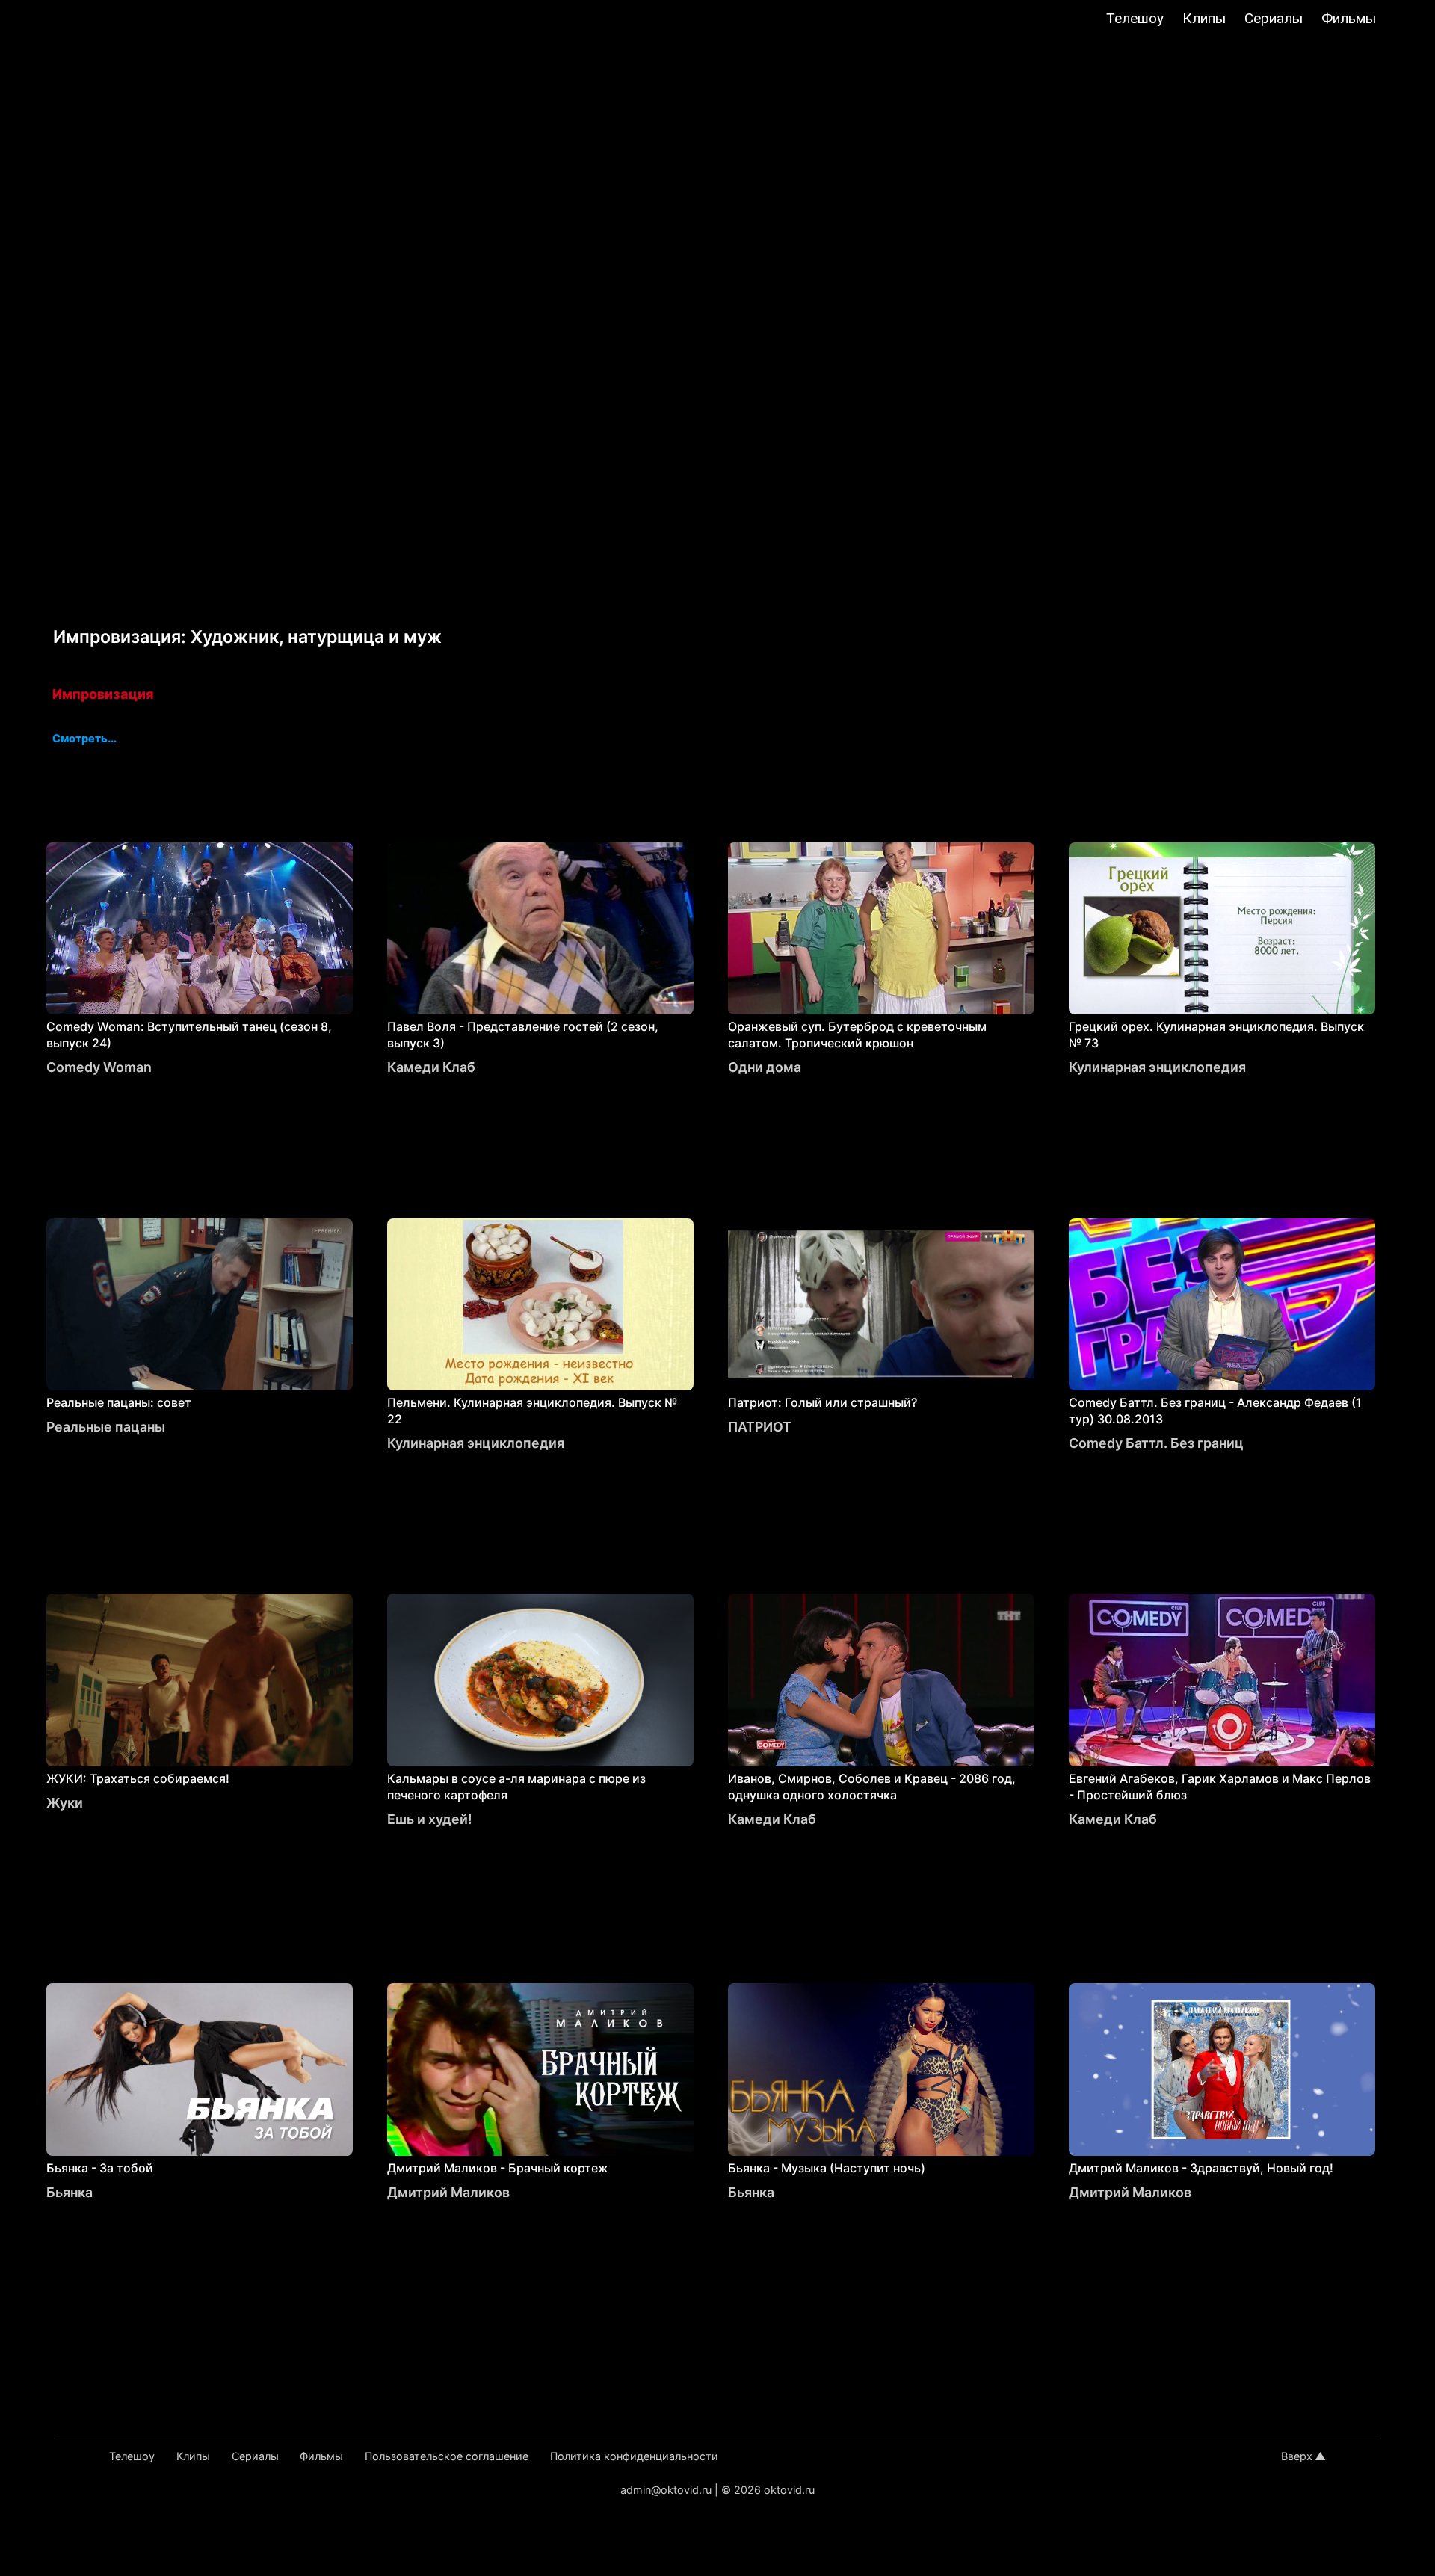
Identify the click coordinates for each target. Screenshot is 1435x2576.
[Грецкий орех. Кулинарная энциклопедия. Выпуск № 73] (1222, 928)
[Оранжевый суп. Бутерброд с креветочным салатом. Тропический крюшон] (881, 928)
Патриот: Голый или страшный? (823, 1402)
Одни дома (765, 1067)
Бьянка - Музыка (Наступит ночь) (827, 2168)
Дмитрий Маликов (448, 2192)
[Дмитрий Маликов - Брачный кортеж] (540, 2069)
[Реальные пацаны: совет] (200, 1304)
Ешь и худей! (430, 1819)
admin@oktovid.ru (666, 2490)
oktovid (90, 20)
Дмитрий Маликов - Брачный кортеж (498, 2168)
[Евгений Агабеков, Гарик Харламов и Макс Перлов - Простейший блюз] (1222, 1680)
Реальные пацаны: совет (119, 1402)
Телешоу (1135, 18)
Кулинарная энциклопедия (1157, 1067)
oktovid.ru (789, 2490)
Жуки (65, 1803)
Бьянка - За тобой (100, 2168)
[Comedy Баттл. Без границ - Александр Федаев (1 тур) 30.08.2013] (1222, 1304)
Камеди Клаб (431, 1067)
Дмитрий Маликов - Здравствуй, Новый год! (1201, 2168)
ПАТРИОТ (760, 1427)
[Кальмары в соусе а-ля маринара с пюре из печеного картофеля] (540, 1680)
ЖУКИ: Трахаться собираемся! (138, 1778)
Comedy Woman (99, 1067)
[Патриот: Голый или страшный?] (881, 1304)
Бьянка (70, 2192)
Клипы (1204, 18)
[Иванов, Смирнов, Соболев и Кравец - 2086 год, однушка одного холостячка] (881, 1680)
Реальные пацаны (106, 1427)
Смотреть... (84, 739)
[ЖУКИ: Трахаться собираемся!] (200, 1680)
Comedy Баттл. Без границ (1156, 1443)
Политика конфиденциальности (634, 2456)
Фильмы (1349, 18)
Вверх (1297, 2456)
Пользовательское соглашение (447, 2456)
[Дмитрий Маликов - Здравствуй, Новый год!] (1222, 2069)
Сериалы (1274, 18)
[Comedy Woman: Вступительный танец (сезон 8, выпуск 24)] (200, 928)
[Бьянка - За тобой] (200, 2069)
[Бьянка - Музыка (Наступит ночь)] (881, 2069)
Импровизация (103, 694)
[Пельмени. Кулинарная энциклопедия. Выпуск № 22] (540, 1304)
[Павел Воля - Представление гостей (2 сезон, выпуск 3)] (540, 928)
